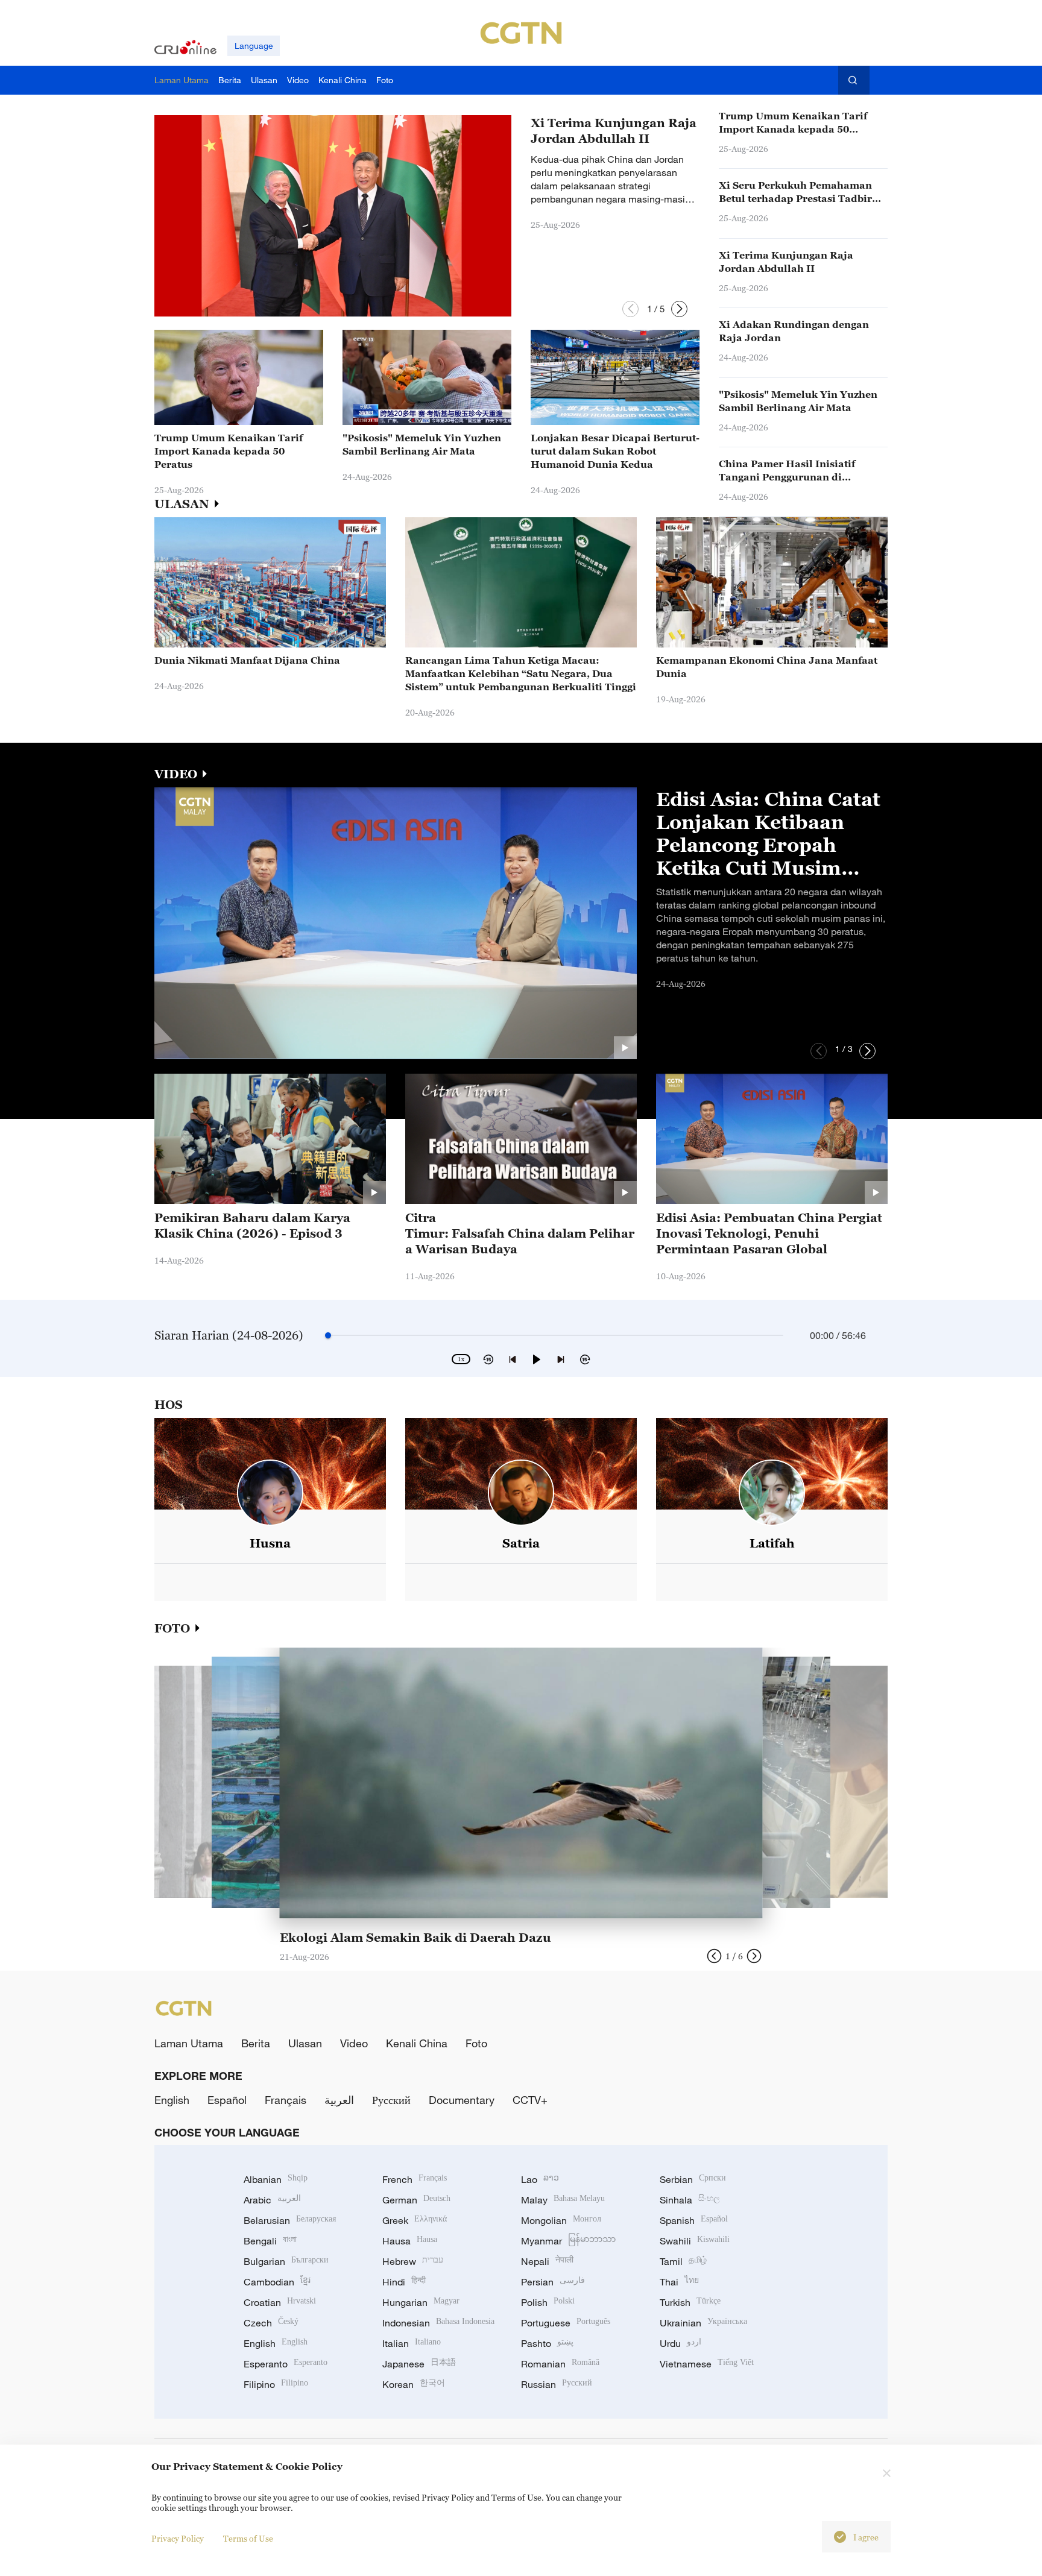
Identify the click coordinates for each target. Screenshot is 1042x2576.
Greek (415, 2220)
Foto (476, 2043)
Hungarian (421, 2302)
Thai (679, 2282)
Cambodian (277, 2282)
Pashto (547, 2343)
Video (354, 2043)
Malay (563, 2200)
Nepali (547, 2261)
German (416, 2200)
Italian (412, 2343)
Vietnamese (707, 2364)
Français (286, 2100)
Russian (557, 2384)
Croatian (280, 2302)
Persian (553, 2282)
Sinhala (690, 2200)
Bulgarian (286, 2261)
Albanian (276, 2179)
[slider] (328, 1335)
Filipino (276, 2384)
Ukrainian (703, 2323)
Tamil (683, 2261)
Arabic (272, 2200)
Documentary (462, 2100)
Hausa (410, 2241)
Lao (540, 2179)
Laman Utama (189, 2043)
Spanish (694, 2220)
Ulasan (305, 2043)
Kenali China (417, 2043)
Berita (256, 2043)
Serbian (693, 2179)
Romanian (560, 2364)
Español (227, 2100)
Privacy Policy (178, 2538)
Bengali (270, 2241)
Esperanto (286, 2364)
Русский (391, 2100)
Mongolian (561, 2220)
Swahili (695, 2241)
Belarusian (290, 2220)
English (172, 2100)
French (415, 2179)
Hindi (404, 2282)
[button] (630, 309)
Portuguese (566, 2323)
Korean (414, 2384)
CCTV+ (530, 2100)
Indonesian (438, 2323)
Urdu (680, 2343)
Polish (548, 2302)
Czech (271, 2323)
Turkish (690, 2302)
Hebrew (413, 2261)
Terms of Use (248, 2538)
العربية (339, 2100)
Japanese (419, 2364)
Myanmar (568, 2241)
